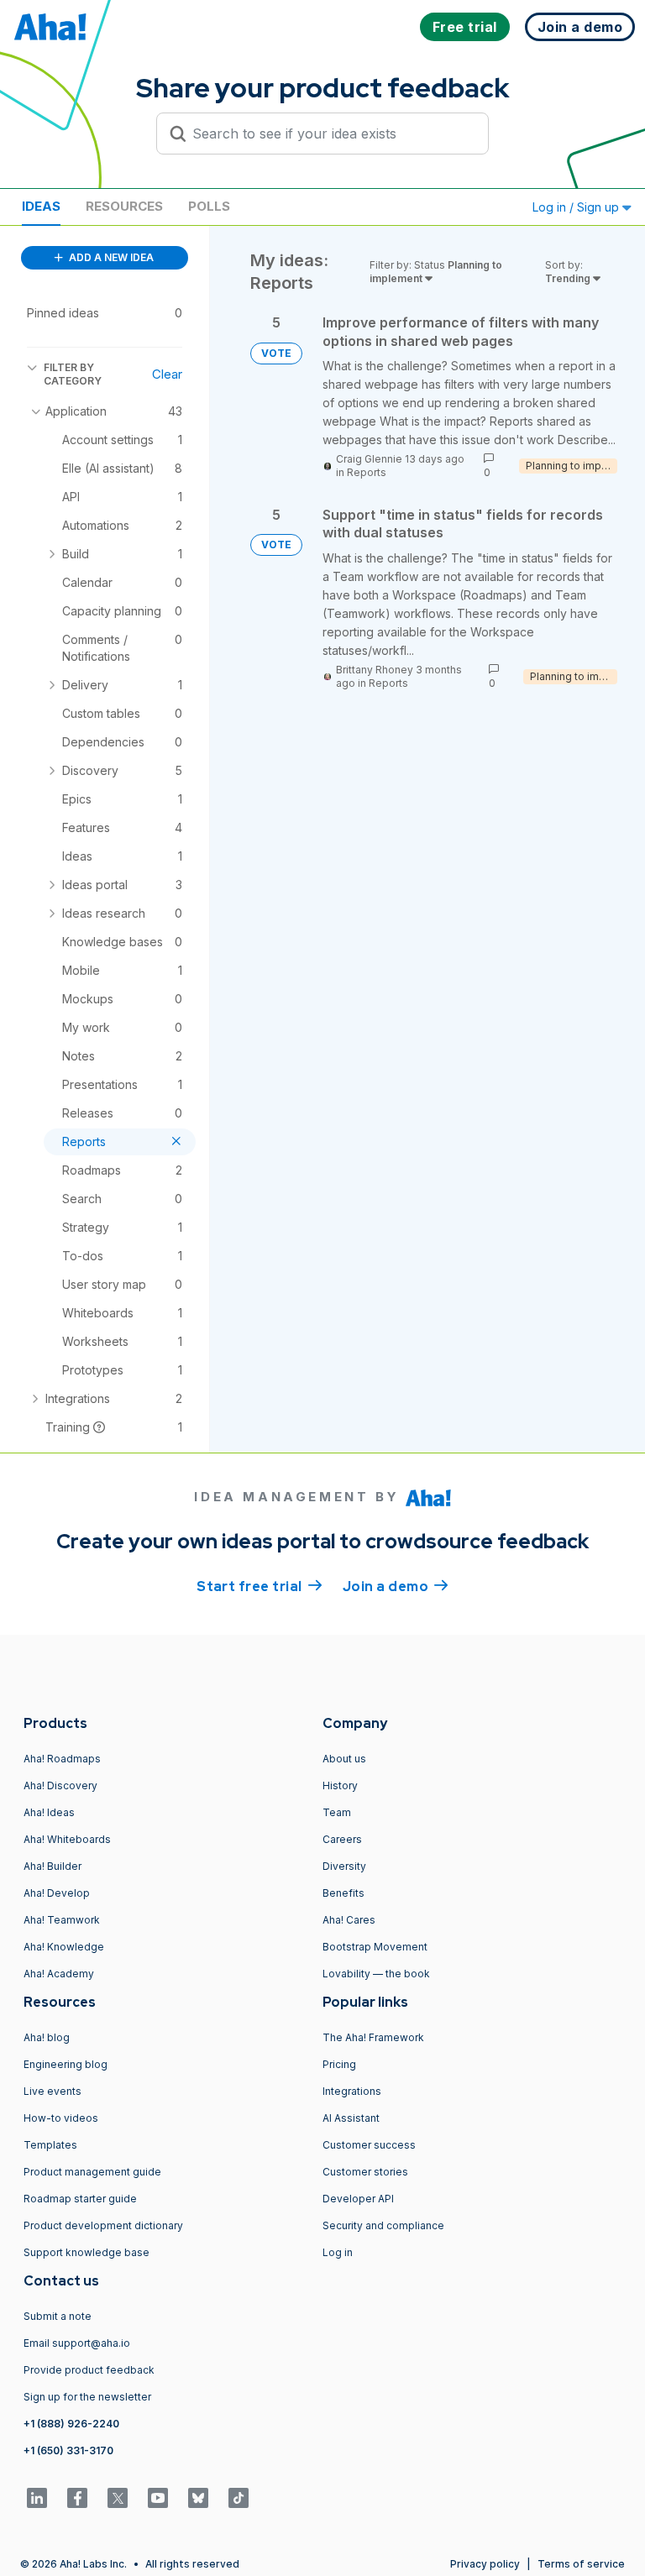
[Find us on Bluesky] (198, 2498)
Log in (338, 2252)
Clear (167, 374)
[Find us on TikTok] (239, 2498)
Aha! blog (47, 2037)
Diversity (344, 1866)
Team (337, 1812)
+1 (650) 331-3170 (68, 2450)
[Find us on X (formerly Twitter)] (118, 2498)
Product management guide (92, 2172)
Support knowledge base (87, 2252)
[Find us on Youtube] (158, 2498)
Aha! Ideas (49, 1812)
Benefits (343, 1893)
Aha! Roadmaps (62, 1759)
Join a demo (396, 1586)
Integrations (352, 2091)
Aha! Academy (59, 1974)
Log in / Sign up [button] (577, 207)
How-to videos (61, 2118)
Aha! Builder (52, 1866)
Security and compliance (383, 2225)
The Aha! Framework (373, 2037)
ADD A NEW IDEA (110, 257)
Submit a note (58, 2316)
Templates (50, 2145)
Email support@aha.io (77, 2343)
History (340, 1785)
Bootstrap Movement (375, 1947)
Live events (52, 2091)
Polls (209, 206)
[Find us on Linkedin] (37, 2498)
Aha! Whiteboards (67, 1839)
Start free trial (260, 1586)
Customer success (369, 2145)
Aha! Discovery (60, 1785)
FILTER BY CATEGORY (73, 374)
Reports (367, 472)
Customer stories (365, 2172)
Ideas (41, 206)
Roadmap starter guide (80, 2199)
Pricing (339, 2064)
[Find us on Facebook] (77, 2498)
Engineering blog (66, 2064)
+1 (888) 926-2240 (71, 2424)
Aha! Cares (349, 1920)
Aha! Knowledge (64, 1947)
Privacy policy (485, 2564)
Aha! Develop (57, 1893)
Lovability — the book (376, 1974)
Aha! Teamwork (62, 1920)
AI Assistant (351, 2118)
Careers (342, 1839)
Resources (124, 206)
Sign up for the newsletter (87, 2397)
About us (344, 1759)
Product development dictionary (103, 2225)
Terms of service (581, 2564)
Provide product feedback (89, 2370)
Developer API (358, 2199)
